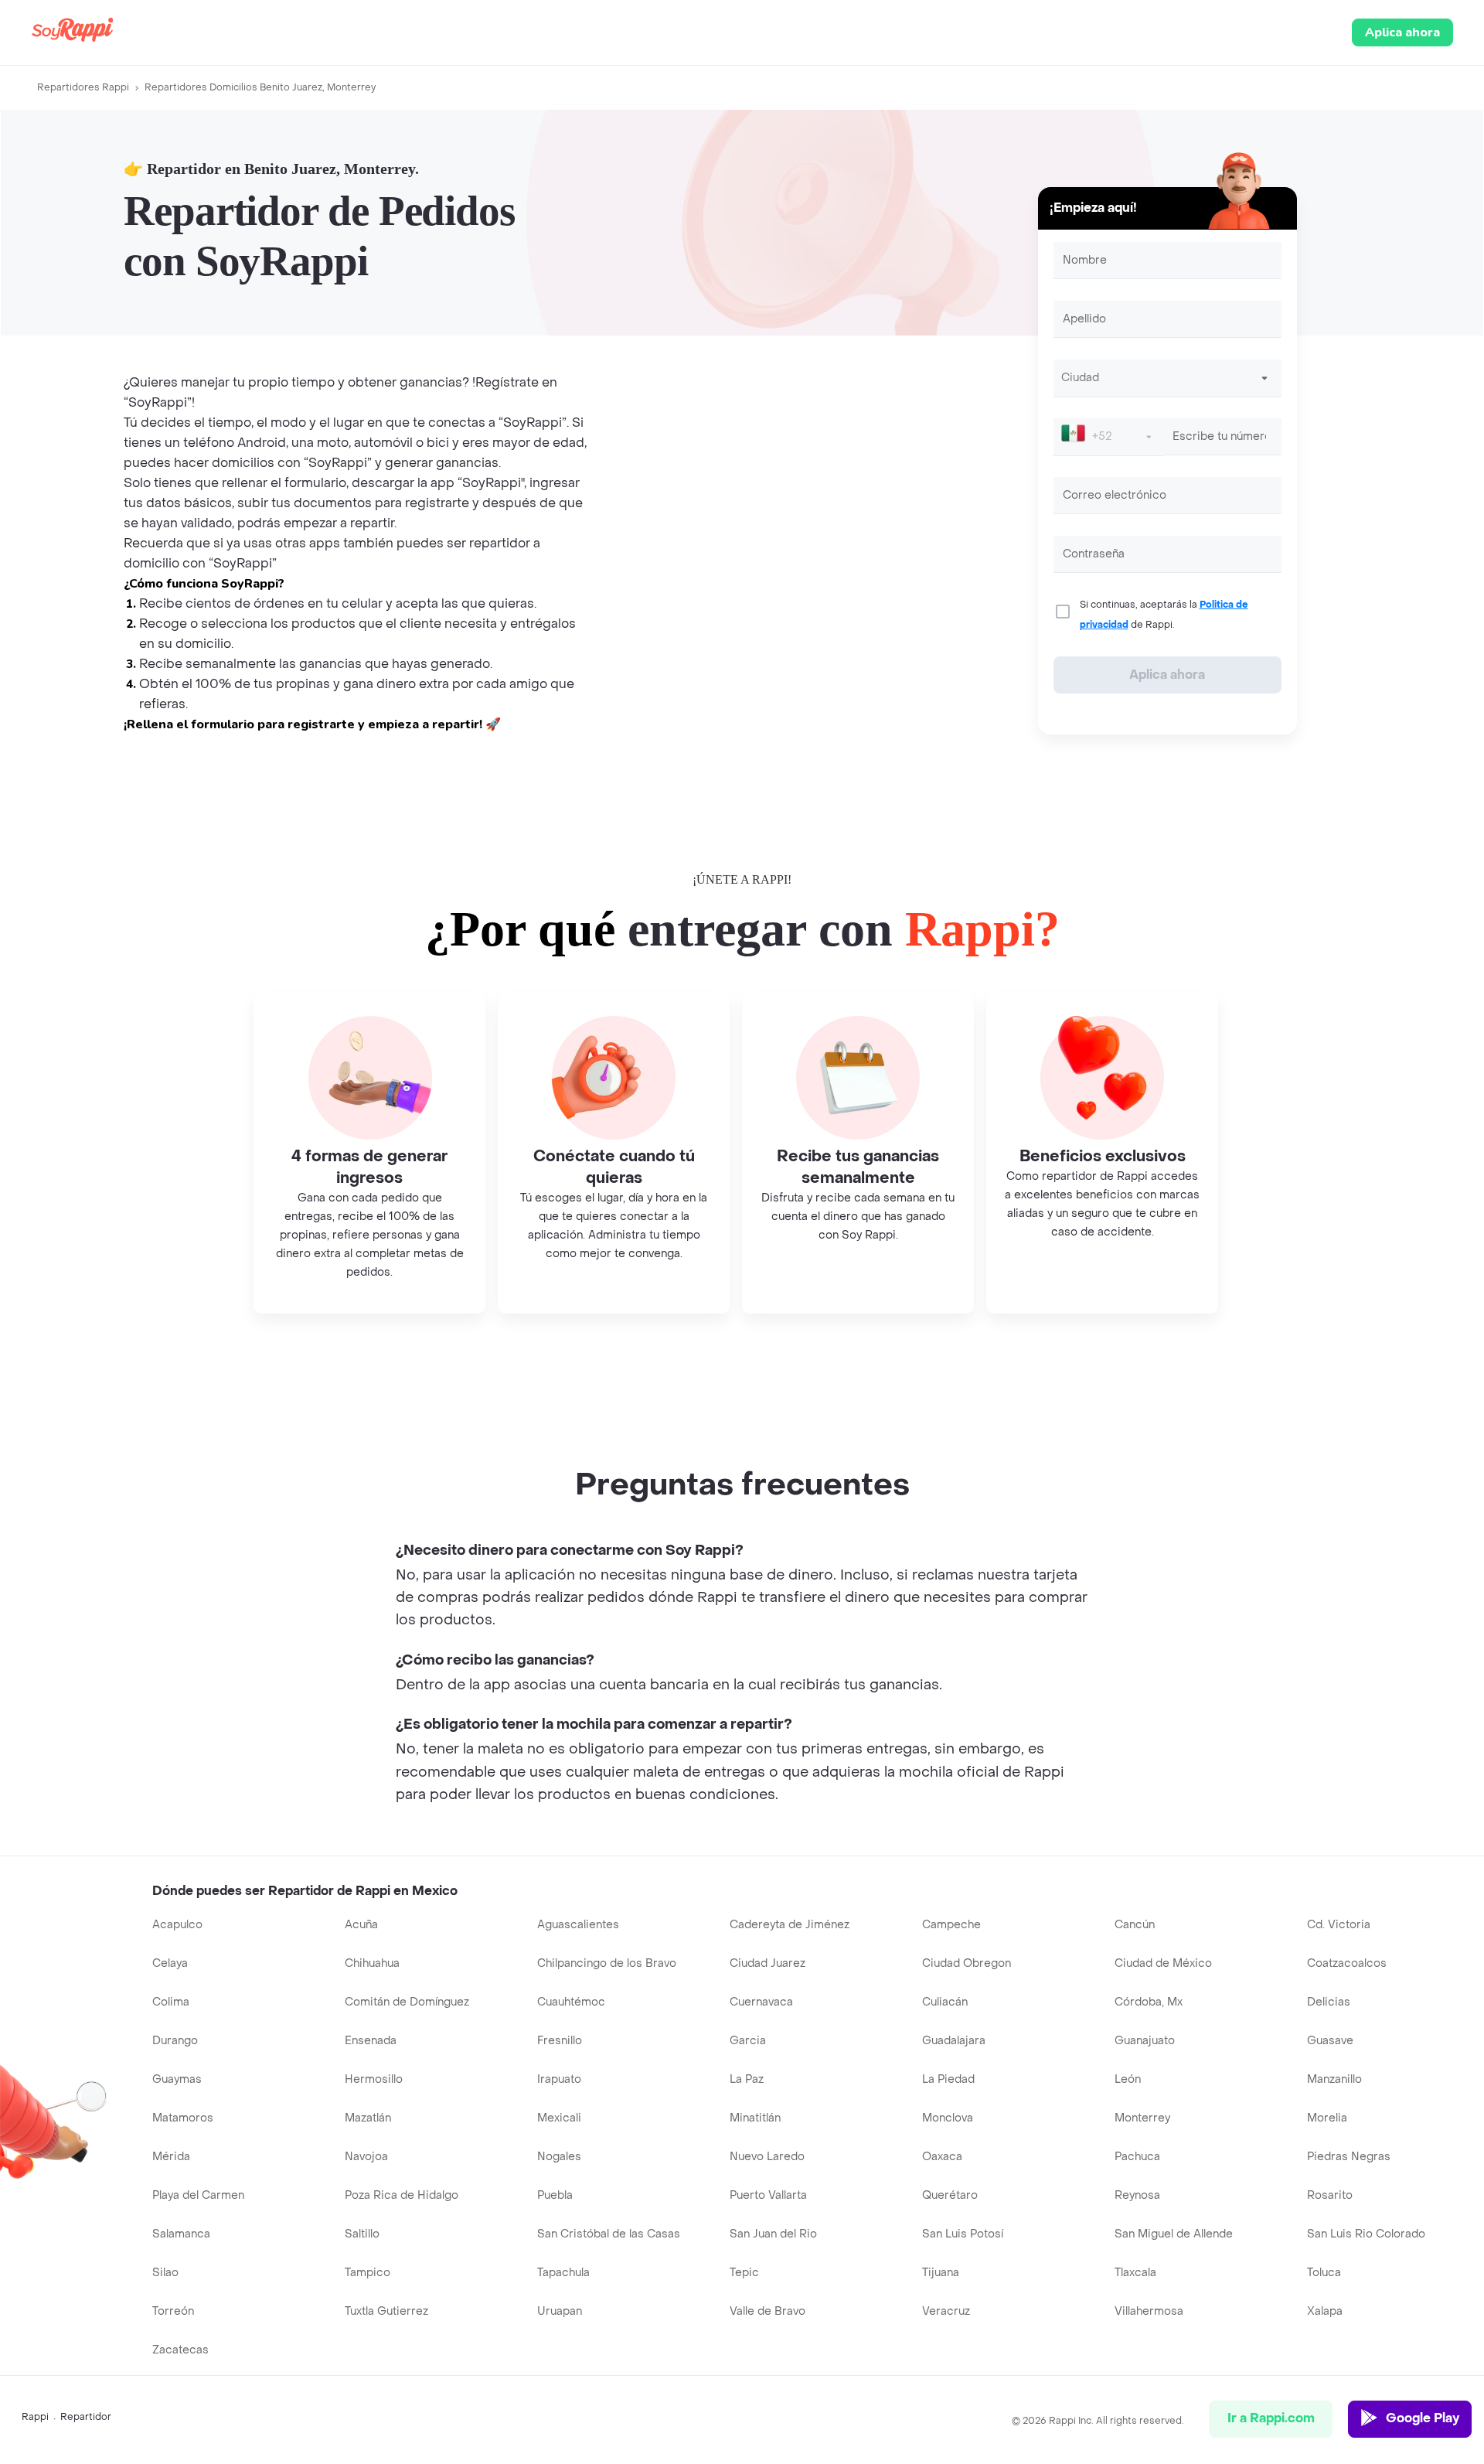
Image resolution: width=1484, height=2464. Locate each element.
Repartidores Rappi (83, 87)
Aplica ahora (1402, 32)
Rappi (35, 2417)
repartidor (86, 2417)
